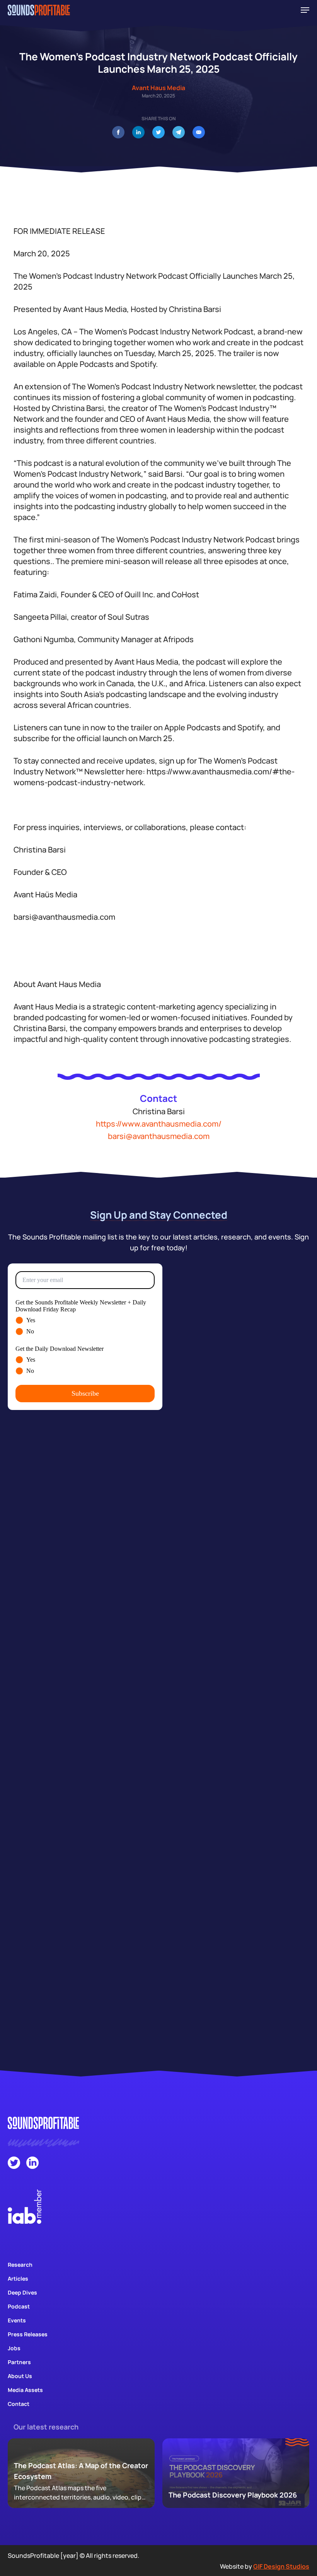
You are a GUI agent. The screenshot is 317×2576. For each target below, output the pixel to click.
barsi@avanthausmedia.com (159, 1136)
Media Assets (25, 2390)
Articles (18, 2279)
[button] (305, 10)
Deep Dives (22, 2292)
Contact (19, 2404)
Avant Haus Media (158, 88)
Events (17, 2320)
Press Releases (28, 2334)
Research (20, 2265)
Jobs (14, 2348)
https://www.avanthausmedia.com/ (159, 1124)
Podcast (19, 2306)
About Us (20, 2376)
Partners (19, 2362)
